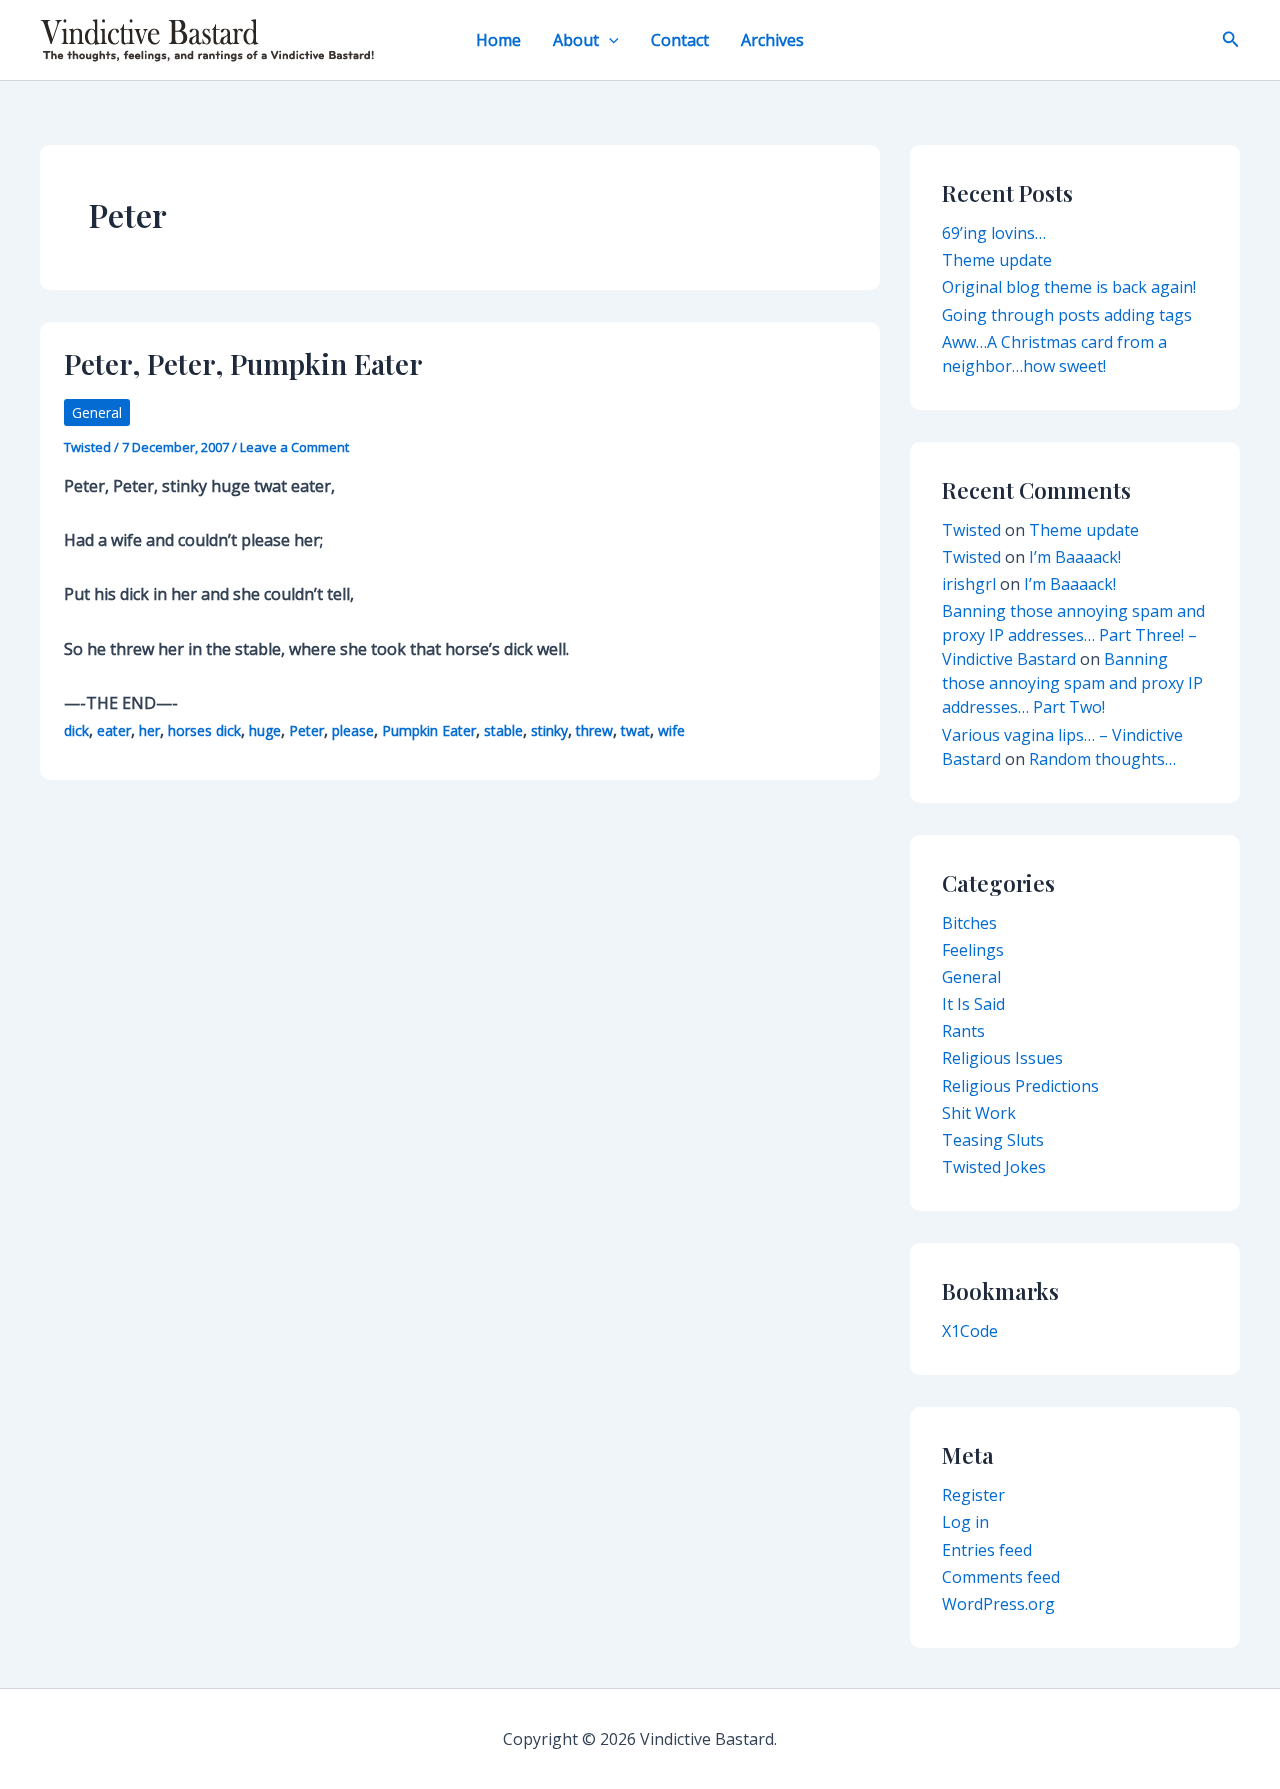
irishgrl (969, 584)
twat (635, 730)
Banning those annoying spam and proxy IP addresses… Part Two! (1072, 683)
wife (671, 730)
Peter (306, 730)
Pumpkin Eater (429, 730)
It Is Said (973, 1004)
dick (76, 730)
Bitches (969, 923)
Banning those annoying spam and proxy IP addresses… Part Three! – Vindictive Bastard (1073, 635)
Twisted (971, 530)
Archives (772, 40)
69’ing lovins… (994, 233)
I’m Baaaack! (1075, 557)
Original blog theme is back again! (1069, 287)
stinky (549, 730)
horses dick (204, 730)
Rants (963, 1031)
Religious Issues (1002, 1058)
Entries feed (987, 1550)
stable (503, 730)
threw (594, 730)
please (353, 730)
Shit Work (979, 1113)
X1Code (970, 1331)
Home (498, 40)
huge (265, 730)
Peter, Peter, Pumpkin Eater (243, 363)
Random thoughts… (1102, 759)
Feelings (973, 950)
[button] (609, 40)
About (576, 40)
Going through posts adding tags (1067, 315)
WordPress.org (998, 1604)
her (149, 730)
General (97, 412)
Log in (965, 1522)
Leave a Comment (294, 447)
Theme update (997, 260)
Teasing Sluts (993, 1140)
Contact (680, 40)
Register (973, 1495)
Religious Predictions (1020, 1086)
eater (114, 730)
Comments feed (1001, 1577)
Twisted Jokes (994, 1167)
